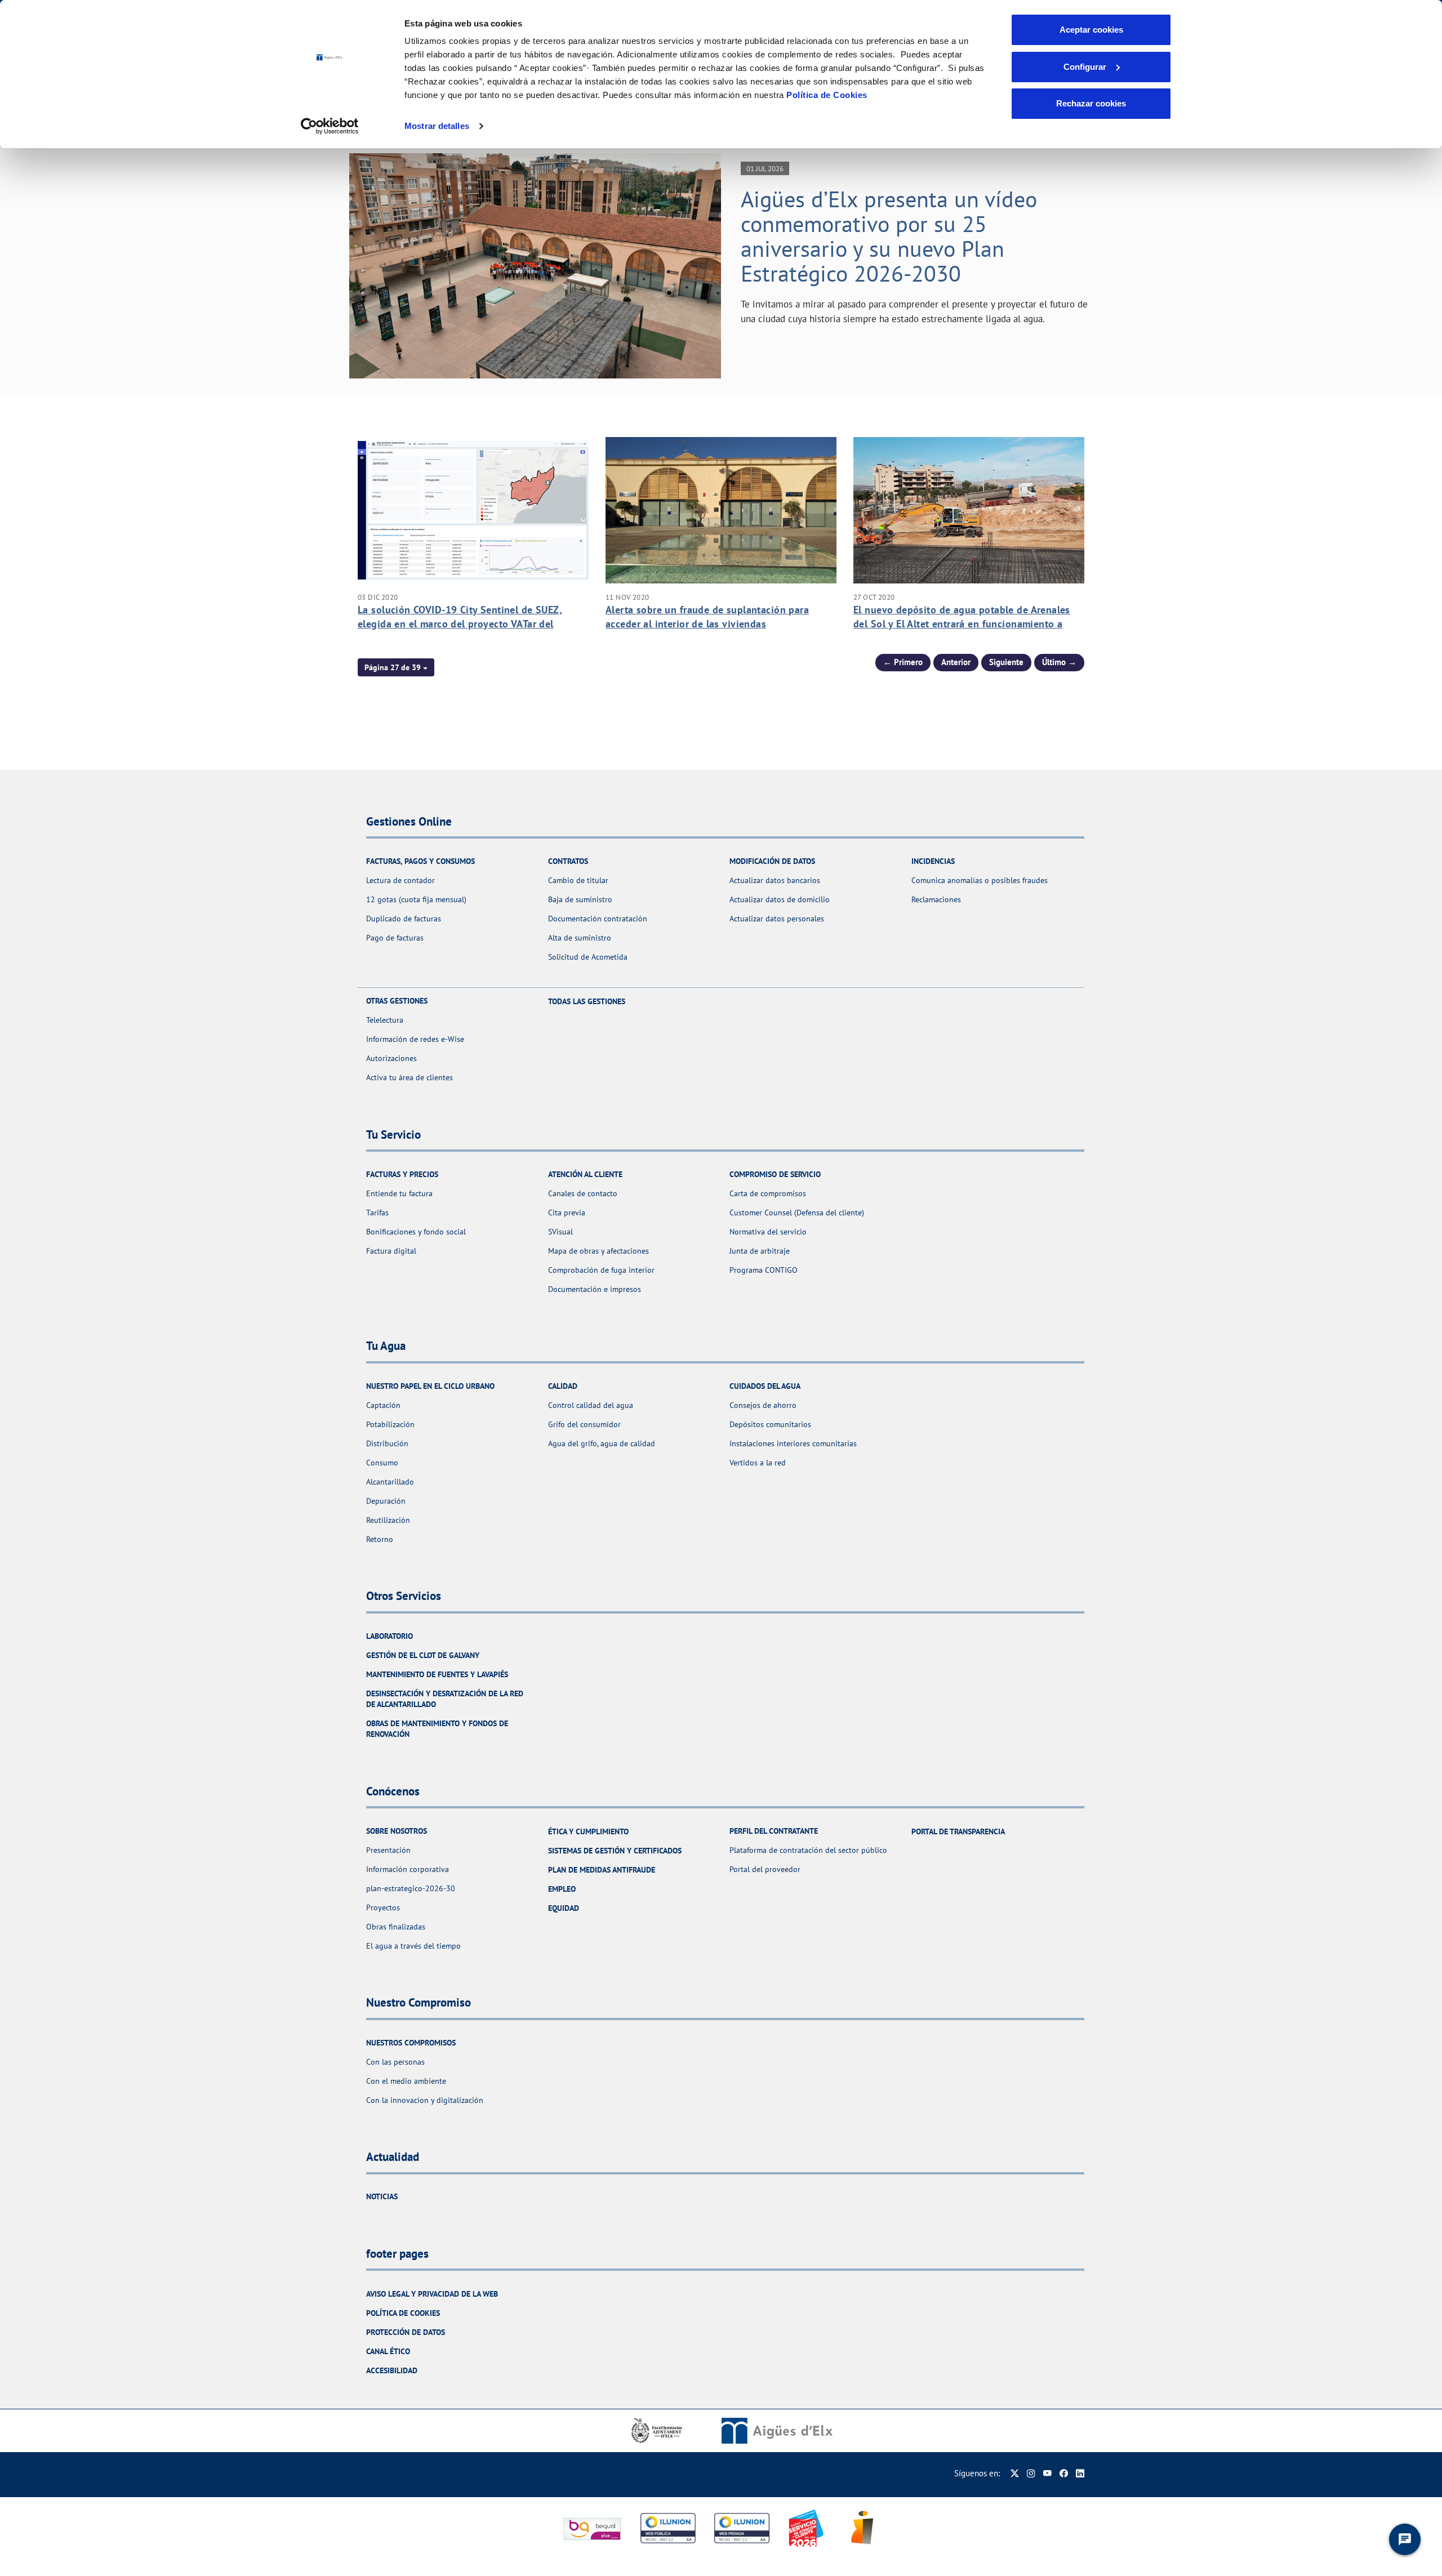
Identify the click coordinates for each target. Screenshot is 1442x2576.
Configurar (1085, 67)
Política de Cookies (827, 95)
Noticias (382, 2196)
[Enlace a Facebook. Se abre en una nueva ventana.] (1064, 2473)
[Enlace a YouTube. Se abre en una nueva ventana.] (1047, 2473)
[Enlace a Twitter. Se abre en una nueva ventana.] (1015, 2473)
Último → (1059, 662)
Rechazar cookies (1091, 103)
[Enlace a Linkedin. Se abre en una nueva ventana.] (1080, 2473)
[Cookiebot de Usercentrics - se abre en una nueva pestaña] (330, 126)
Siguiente (1006, 662)
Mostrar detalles (437, 126)
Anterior (956, 662)
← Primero (903, 662)
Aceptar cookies (1091, 30)
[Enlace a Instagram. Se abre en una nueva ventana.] (1031, 2473)
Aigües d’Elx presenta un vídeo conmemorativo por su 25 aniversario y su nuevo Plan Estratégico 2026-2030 (889, 236)
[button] (396, 667)
